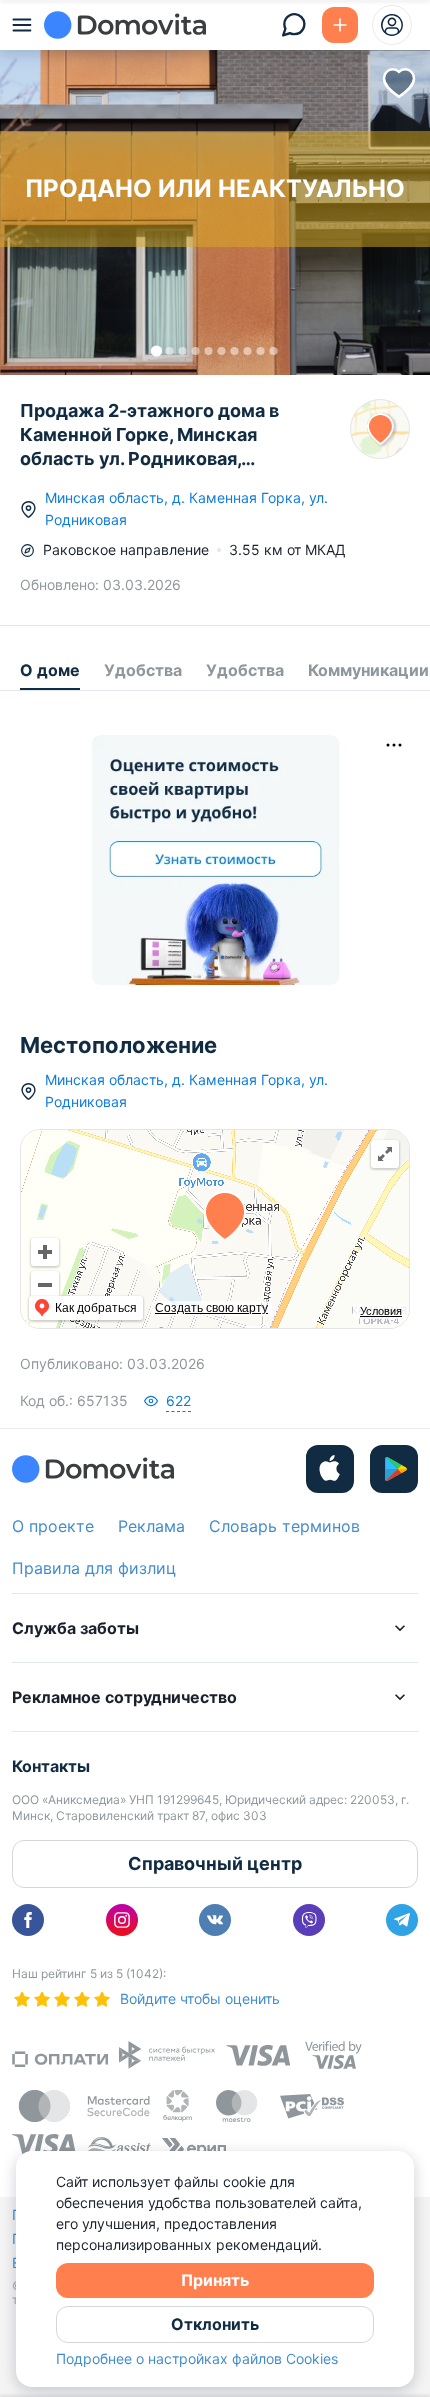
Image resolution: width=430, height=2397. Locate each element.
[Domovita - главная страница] (125, 25)
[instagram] (122, 1920)
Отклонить (215, 2324)
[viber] (309, 1920)
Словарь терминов (284, 1526)
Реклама (151, 1526)
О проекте (53, 1526)
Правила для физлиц (94, 1568)
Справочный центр (215, 1863)
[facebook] (28, 1920)
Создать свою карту (211, 1308)
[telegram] (402, 1920)
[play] (394, 1469)
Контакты (51, 1766)
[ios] (330, 1469)
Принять (215, 2280)
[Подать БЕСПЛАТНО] (340, 25)
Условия (381, 1311)
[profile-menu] (392, 25)
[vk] (215, 1920)
